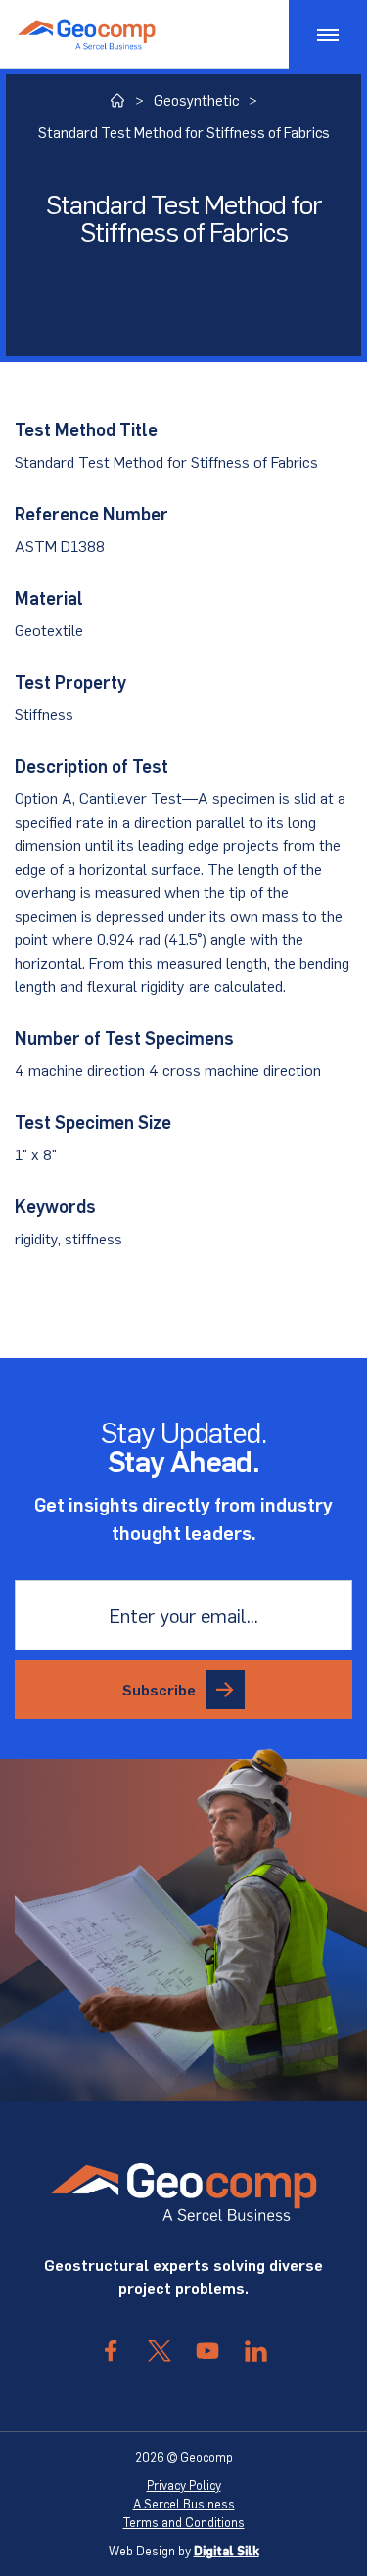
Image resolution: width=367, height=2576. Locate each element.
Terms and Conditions (184, 2522)
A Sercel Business (184, 2504)
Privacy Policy (184, 2485)
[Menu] (328, 35)
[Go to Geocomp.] (118, 100)
